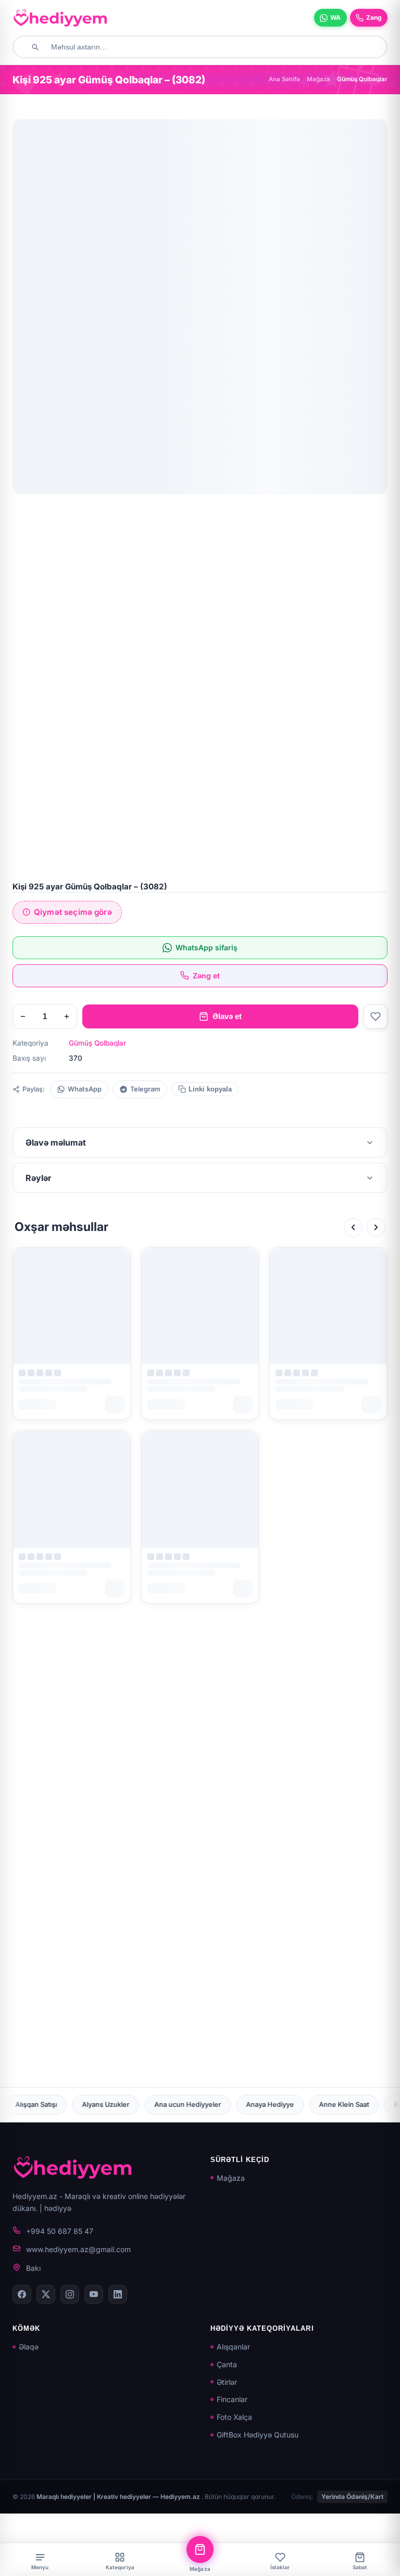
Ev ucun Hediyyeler (353, 2104)
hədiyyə (58, 2208)
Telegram (145, 1089)
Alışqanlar (233, 2347)
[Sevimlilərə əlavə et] (376, 1016)
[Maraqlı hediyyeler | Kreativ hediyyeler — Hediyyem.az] (60, 18)
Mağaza (318, 79)
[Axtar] (35, 47)
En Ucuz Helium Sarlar (84, 2104)
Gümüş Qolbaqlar (97, 1043)
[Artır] (67, 1016)
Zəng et (206, 976)
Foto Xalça (234, 2417)
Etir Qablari (280, 2104)
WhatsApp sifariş (207, 947)
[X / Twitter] (46, 2294)
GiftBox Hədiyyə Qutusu (258, 2435)
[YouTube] (94, 2294)
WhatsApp (85, 1089)
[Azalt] (23, 1016)
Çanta (227, 2364)
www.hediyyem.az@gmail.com (78, 2249)
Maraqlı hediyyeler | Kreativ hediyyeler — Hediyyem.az (119, 2497)
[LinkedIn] (118, 2294)
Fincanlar (232, 2399)
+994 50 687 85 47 (60, 2231)
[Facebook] (22, 2294)
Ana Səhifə (284, 79)
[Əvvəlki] (353, 1227)
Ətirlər (227, 2382)
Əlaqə (29, 2347)
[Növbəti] (376, 1227)
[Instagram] (70, 2294)
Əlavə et (227, 1016)
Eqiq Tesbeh (218, 2104)
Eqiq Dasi (158, 2104)
